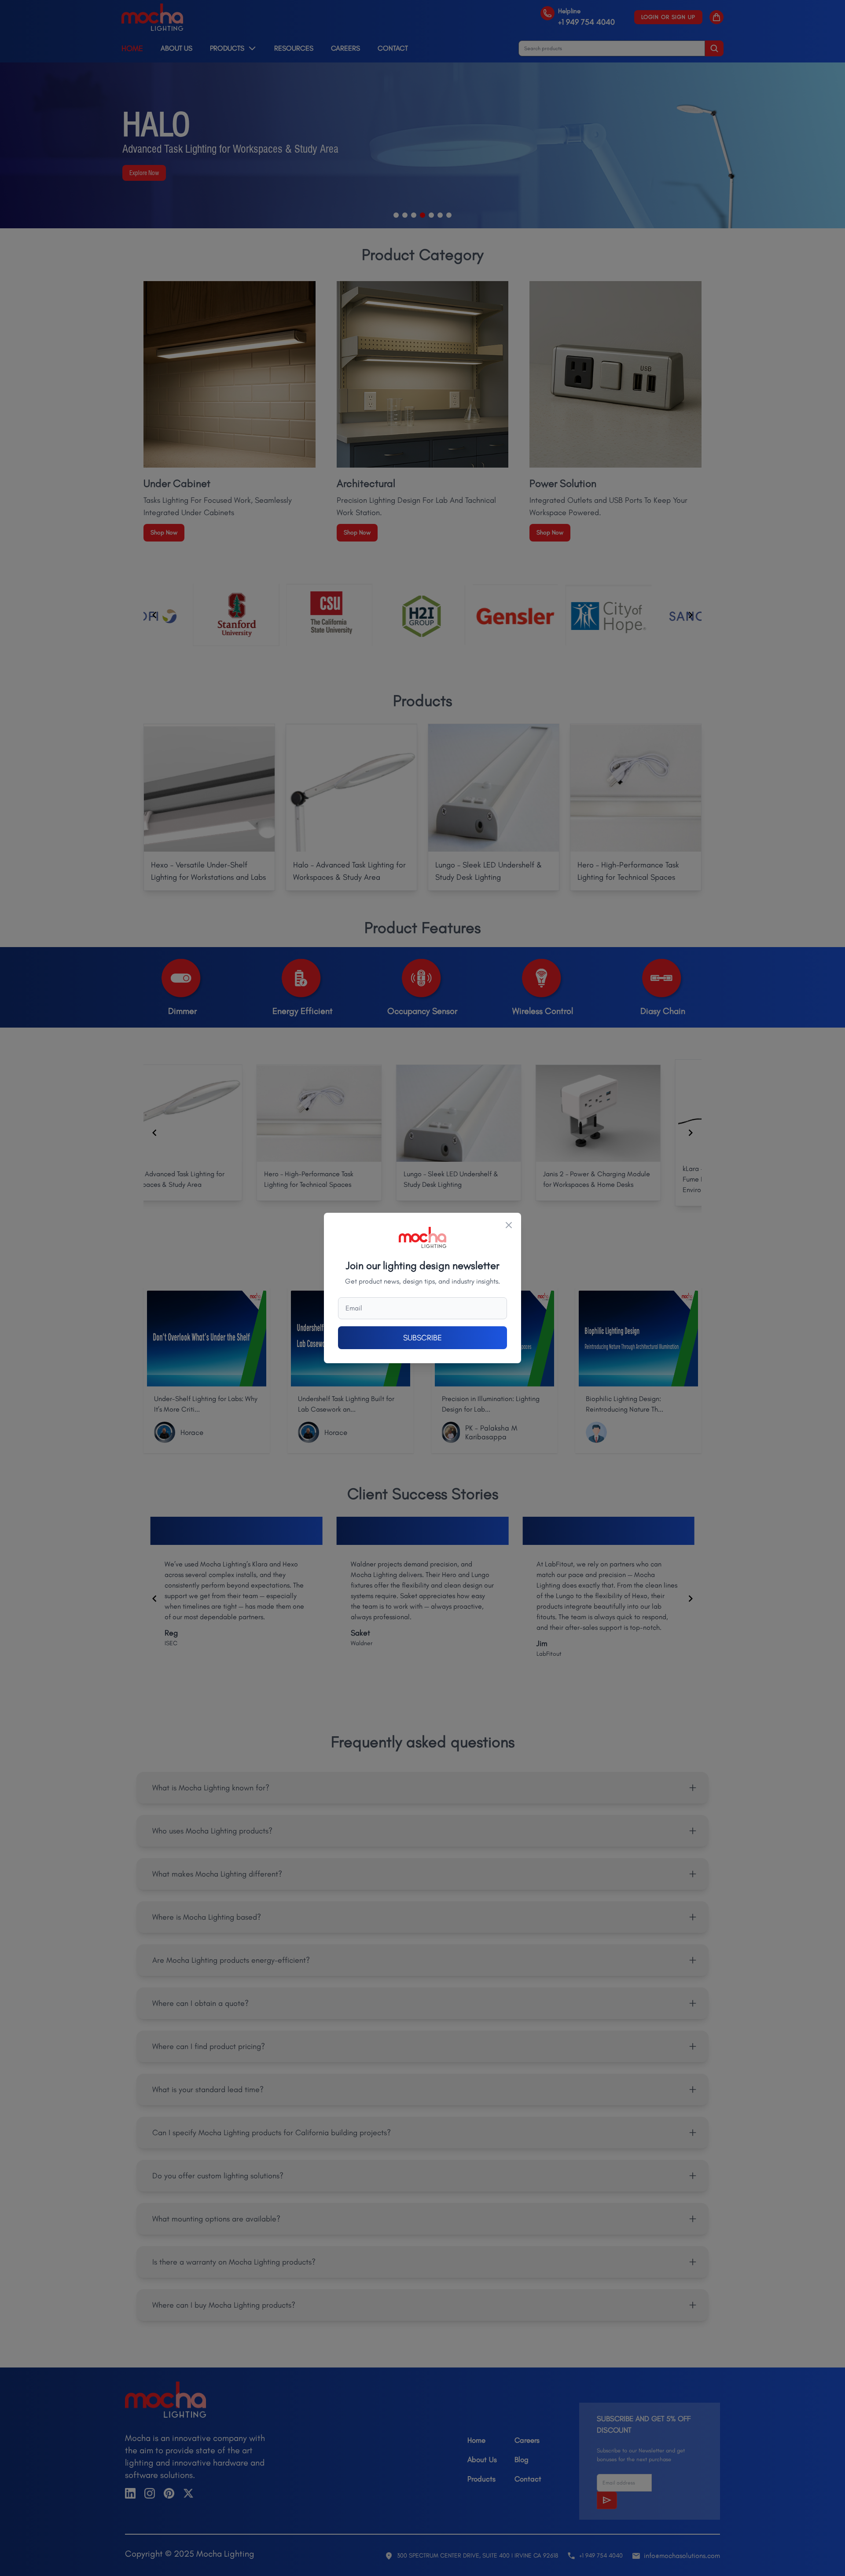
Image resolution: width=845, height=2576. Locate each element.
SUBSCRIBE (422, 1338)
